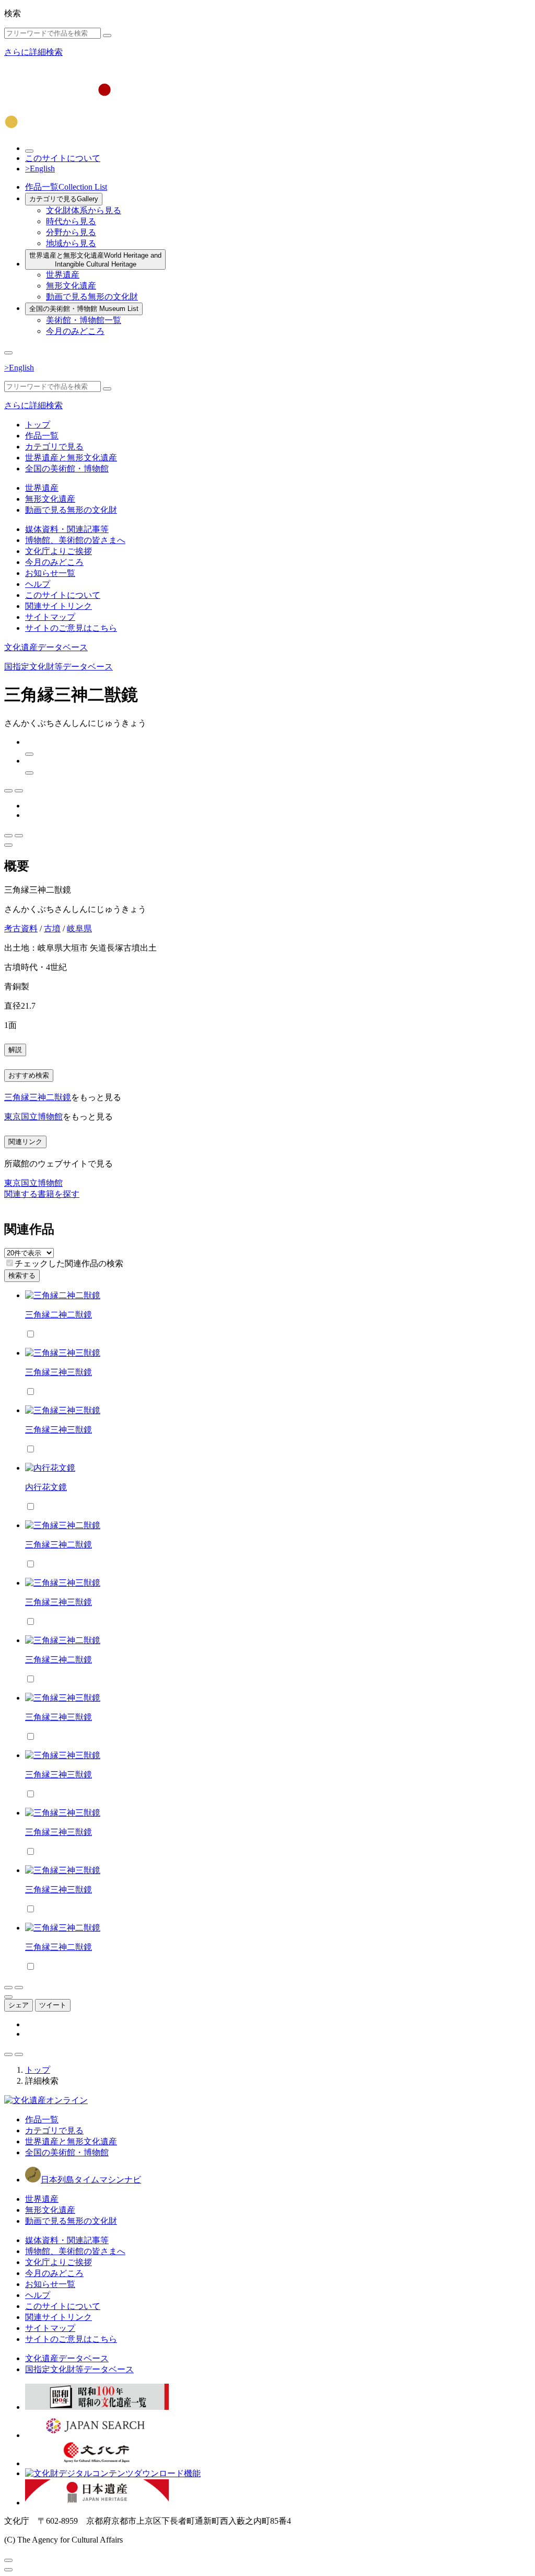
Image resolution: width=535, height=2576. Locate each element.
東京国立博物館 (33, 1117)
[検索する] (107, 36)
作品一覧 (66, 187)
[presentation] (10, 1263)
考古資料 (21, 928)
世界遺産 (63, 275)
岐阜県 (79, 928)
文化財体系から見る (84, 210)
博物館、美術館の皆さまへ (75, 540)
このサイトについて (63, 158)
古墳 (52, 928)
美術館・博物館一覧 (84, 320)
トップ (38, 425)
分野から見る (71, 232)
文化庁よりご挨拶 (59, 551)
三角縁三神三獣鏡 (59, 1372)
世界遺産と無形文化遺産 (95, 260)
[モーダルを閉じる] (8, 2560)
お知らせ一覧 (50, 573)
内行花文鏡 (46, 1487)
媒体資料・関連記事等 (67, 529)
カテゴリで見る (64, 199)
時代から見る (71, 221)
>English (40, 169)
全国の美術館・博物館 (84, 309)
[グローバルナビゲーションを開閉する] (8, 353)
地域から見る (71, 243)
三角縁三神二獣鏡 (38, 1097)
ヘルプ (38, 584)
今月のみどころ (75, 331)
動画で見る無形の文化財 (92, 297)
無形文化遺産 (71, 286)
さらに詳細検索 (33, 52)
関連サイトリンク (59, 606)
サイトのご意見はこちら (71, 628)
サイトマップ (50, 617)
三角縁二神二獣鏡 (59, 1315)
